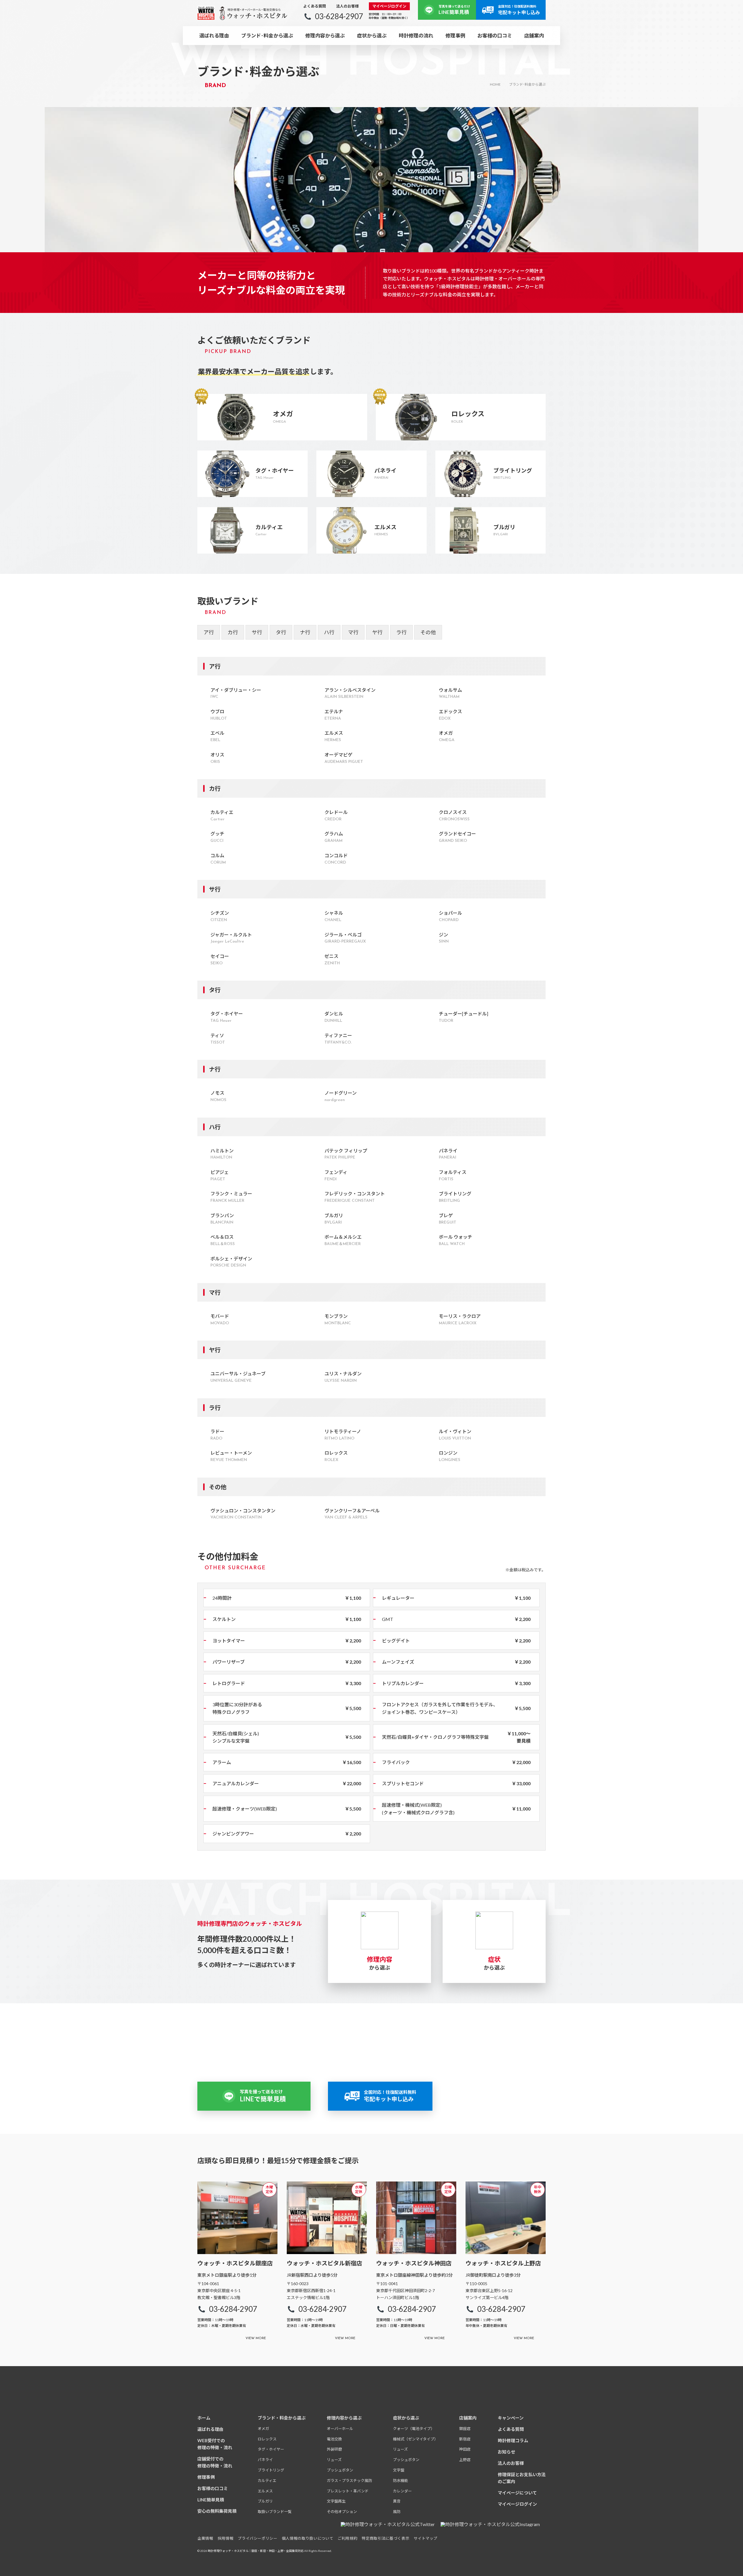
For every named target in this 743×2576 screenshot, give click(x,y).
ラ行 (401, 632)
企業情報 (205, 2538)
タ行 (281, 632)
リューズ (334, 2460)
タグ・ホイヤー (271, 2449)
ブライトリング (271, 2470)
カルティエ (267, 2480)
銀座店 (465, 2429)
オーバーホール (340, 2429)
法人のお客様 (347, 6)
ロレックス (267, 2439)
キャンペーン (511, 2418)
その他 (428, 632)
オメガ (263, 2429)
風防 (397, 2512)
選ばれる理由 (214, 36)
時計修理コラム (513, 2440)
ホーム (204, 2418)
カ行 (233, 632)
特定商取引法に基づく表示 (385, 2538)
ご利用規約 (347, 2538)
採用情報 (226, 2538)
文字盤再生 (336, 2501)
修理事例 (455, 36)
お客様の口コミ (495, 36)
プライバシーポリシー (258, 2538)
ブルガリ (265, 2501)
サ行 (257, 632)
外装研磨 (334, 2449)
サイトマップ (425, 2538)
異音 (397, 2501)
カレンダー (402, 2491)
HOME (495, 84)
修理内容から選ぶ (325, 36)
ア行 (209, 632)
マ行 (353, 632)
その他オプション (342, 2512)
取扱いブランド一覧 (275, 2512)
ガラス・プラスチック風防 (349, 2480)
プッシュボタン (340, 2470)
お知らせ (506, 2452)
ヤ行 (377, 632)
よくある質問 (315, 6)
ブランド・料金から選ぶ (282, 2418)
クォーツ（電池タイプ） (414, 2429)
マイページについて (517, 2493)
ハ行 (329, 632)
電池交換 (334, 2439)
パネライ (265, 2460)
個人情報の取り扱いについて (308, 2538)
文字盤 (399, 2470)
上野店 (465, 2460)
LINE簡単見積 (211, 2500)
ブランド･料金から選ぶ (267, 36)
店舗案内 (468, 2418)
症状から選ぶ (372, 36)
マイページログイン (389, 6)
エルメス (265, 2491)
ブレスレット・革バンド (348, 2491)
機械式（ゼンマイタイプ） (415, 2439)
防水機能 (401, 2480)
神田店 (465, 2449)
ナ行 (305, 632)
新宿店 (465, 2439)
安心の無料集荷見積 (217, 2511)
